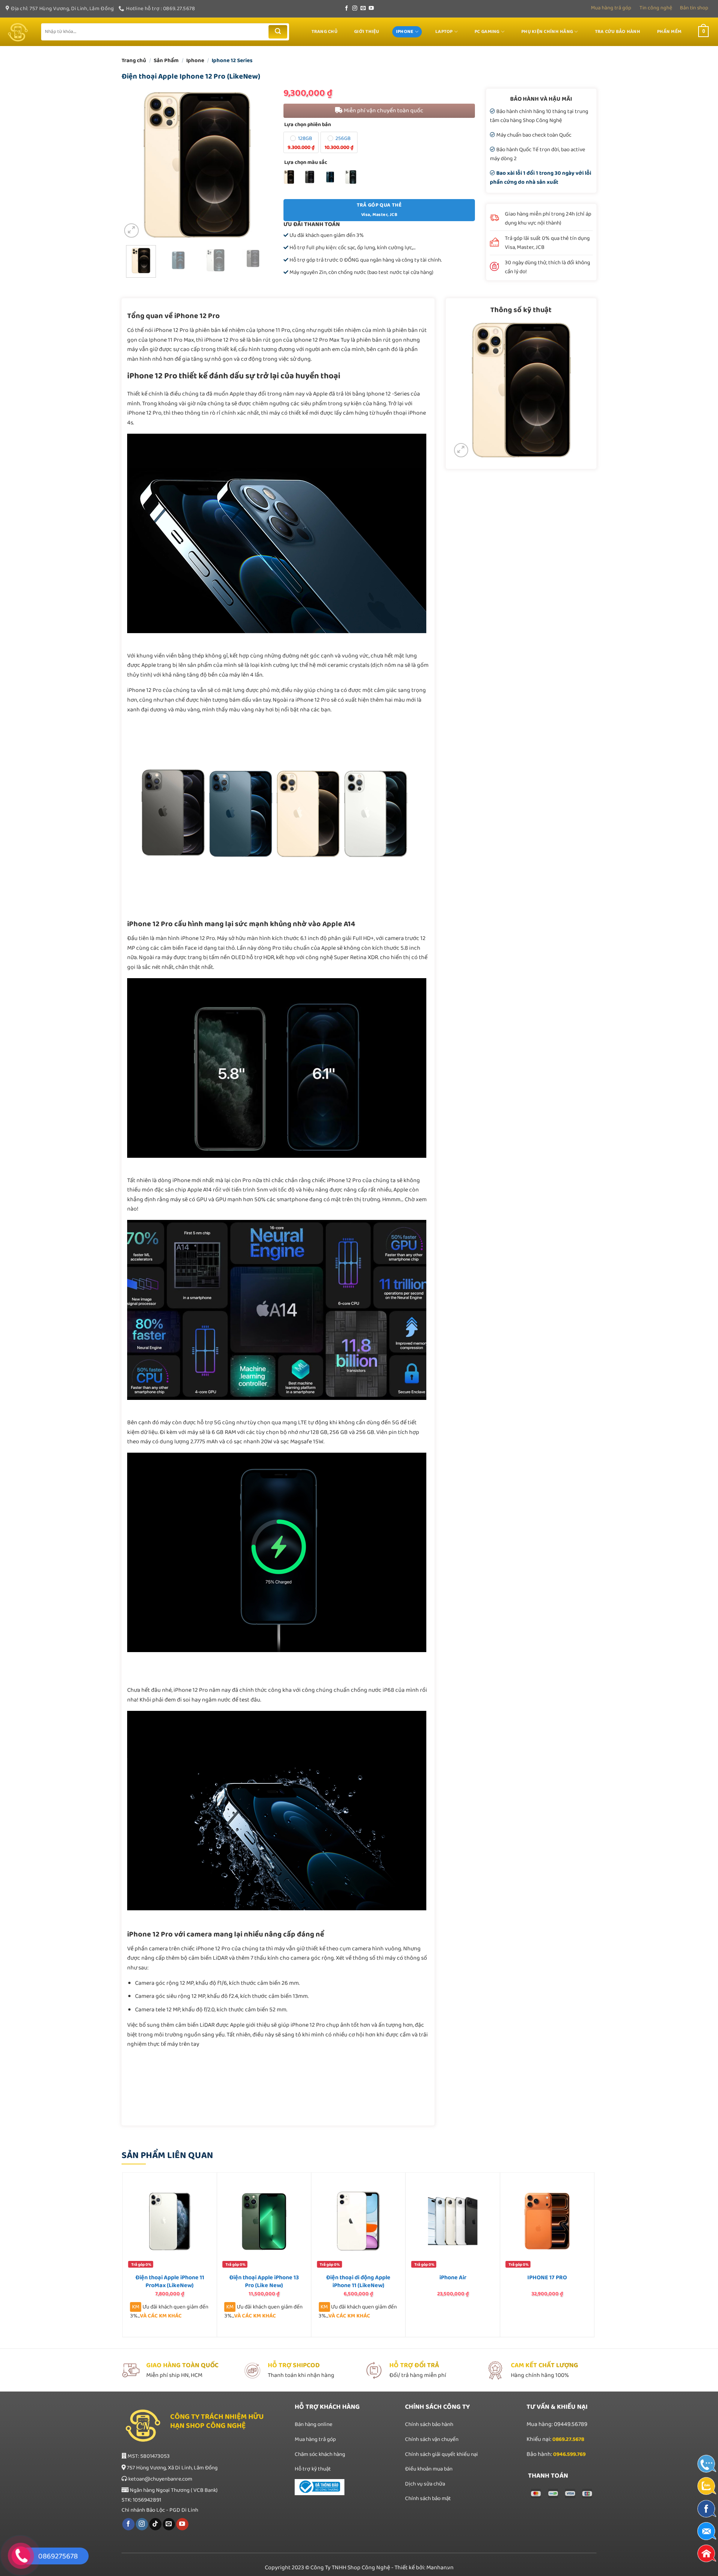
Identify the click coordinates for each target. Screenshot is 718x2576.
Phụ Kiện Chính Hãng (547, 32)
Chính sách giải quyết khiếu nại (441, 2454)
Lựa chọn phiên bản (308, 125)
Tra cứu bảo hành (618, 32)
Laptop (444, 32)
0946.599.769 (569, 2454)
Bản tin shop (694, 8)
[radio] (289, 177)
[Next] (260, 164)
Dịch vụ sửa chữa (426, 2484)
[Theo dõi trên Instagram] (355, 8)
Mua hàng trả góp (611, 8)
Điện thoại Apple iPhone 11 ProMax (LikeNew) (170, 2282)
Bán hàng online (314, 2424)
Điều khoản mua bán (429, 2469)
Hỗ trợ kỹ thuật (313, 2469)
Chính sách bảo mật (428, 2499)
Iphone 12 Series (232, 61)
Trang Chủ (324, 32)
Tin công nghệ (656, 8)
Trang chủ (134, 61)
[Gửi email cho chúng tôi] (363, 8)
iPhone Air (453, 2278)
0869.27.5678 (568, 2439)
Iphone (405, 32)
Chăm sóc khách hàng (320, 2454)
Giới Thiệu (367, 32)
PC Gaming (487, 32)
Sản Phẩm (166, 61)
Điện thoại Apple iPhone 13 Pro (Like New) (264, 2282)
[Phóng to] (131, 231)
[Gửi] (278, 32)
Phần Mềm (669, 32)
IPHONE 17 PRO (547, 2278)
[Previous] (134, 164)
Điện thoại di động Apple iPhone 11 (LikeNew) (358, 2282)
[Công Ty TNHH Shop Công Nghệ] (18, 32)
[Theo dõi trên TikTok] (155, 2524)
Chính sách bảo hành (429, 2424)
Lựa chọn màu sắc (306, 163)
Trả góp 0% (141, 2264)
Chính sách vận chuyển (432, 2439)
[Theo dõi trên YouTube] (371, 8)
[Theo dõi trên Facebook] (347, 8)
